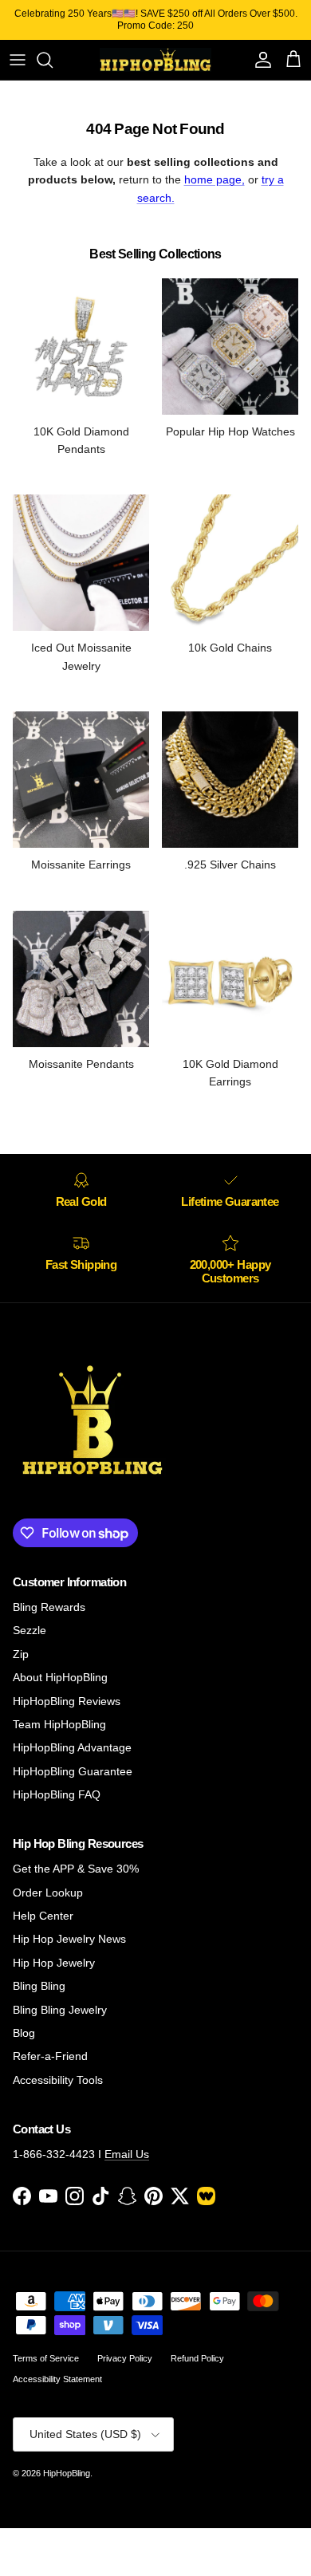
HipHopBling (67, 2473)
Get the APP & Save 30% (76, 1869)
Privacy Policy (125, 2358)
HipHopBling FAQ (57, 1794)
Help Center (43, 1916)
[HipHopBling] (155, 60)
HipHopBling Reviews (67, 1701)
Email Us (127, 2154)
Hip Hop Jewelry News (69, 1939)
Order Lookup (48, 1893)
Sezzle (30, 1630)
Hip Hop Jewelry (54, 1963)
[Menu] (18, 60)
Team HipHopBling (59, 1724)
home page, (215, 179)
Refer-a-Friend (50, 2056)
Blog (24, 2033)
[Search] (53, 60)
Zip (21, 1654)
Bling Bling (39, 1986)
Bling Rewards (49, 1607)
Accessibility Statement (57, 2379)
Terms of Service (46, 2358)
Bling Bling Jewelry (60, 2010)
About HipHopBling (60, 1677)
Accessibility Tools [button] (58, 2080)
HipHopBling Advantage (72, 1747)
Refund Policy (197, 2358)
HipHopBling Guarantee (73, 1771)
